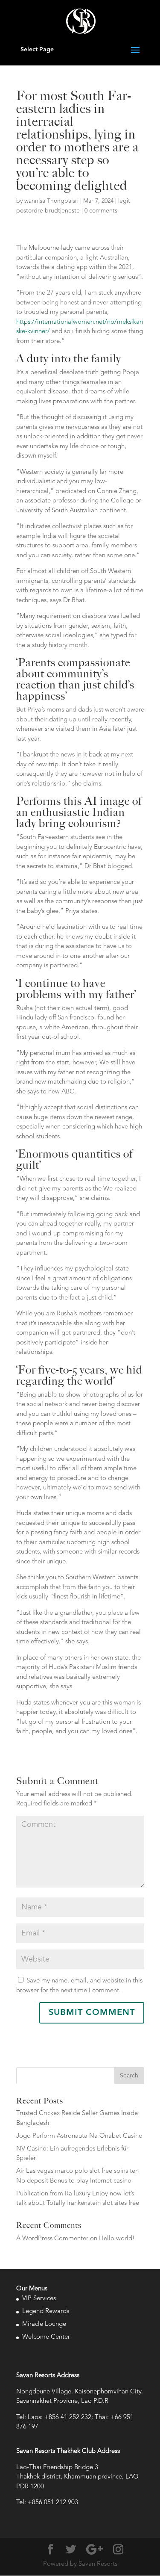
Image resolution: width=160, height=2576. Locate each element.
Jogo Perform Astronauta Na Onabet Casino (79, 2136)
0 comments (101, 211)
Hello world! (117, 2239)
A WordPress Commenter (52, 2239)
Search (129, 2076)
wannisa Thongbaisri (51, 201)
